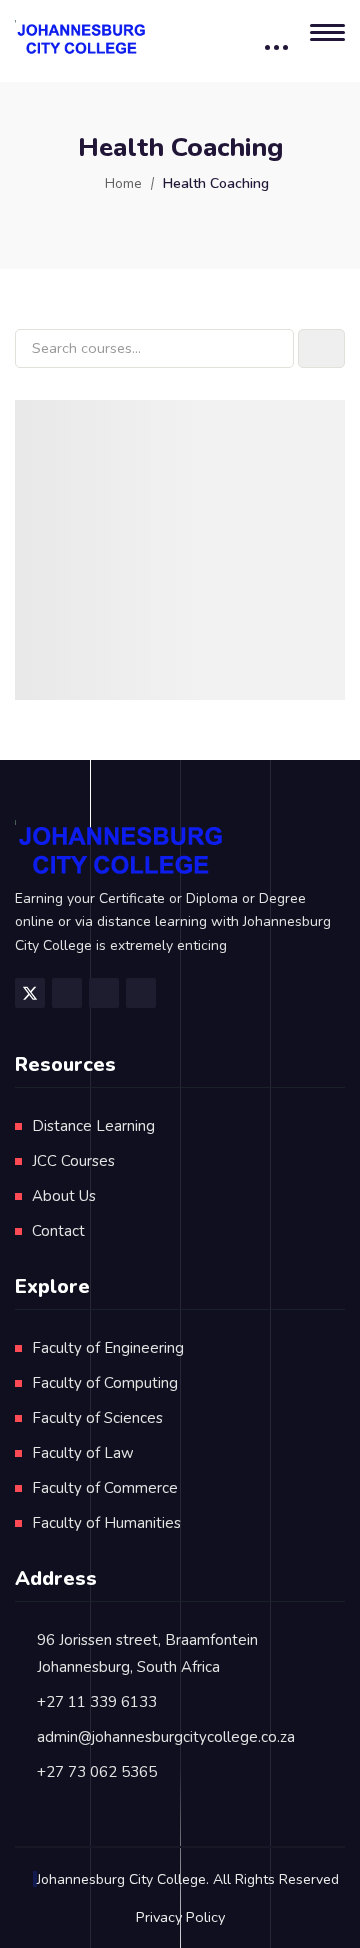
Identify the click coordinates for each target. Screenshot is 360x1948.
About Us (64, 1196)
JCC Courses (73, 1161)
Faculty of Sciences (97, 1418)
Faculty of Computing (105, 1383)
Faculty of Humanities (106, 1523)
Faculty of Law (83, 1453)
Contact (58, 1231)
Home (123, 183)
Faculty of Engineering (108, 1348)
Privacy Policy (180, 1917)
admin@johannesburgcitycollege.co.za (166, 1737)
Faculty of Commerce (105, 1488)
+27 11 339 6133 (97, 1702)
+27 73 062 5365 (97, 1772)
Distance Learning (93, 1126)
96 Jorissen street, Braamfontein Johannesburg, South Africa (147, 1653)
